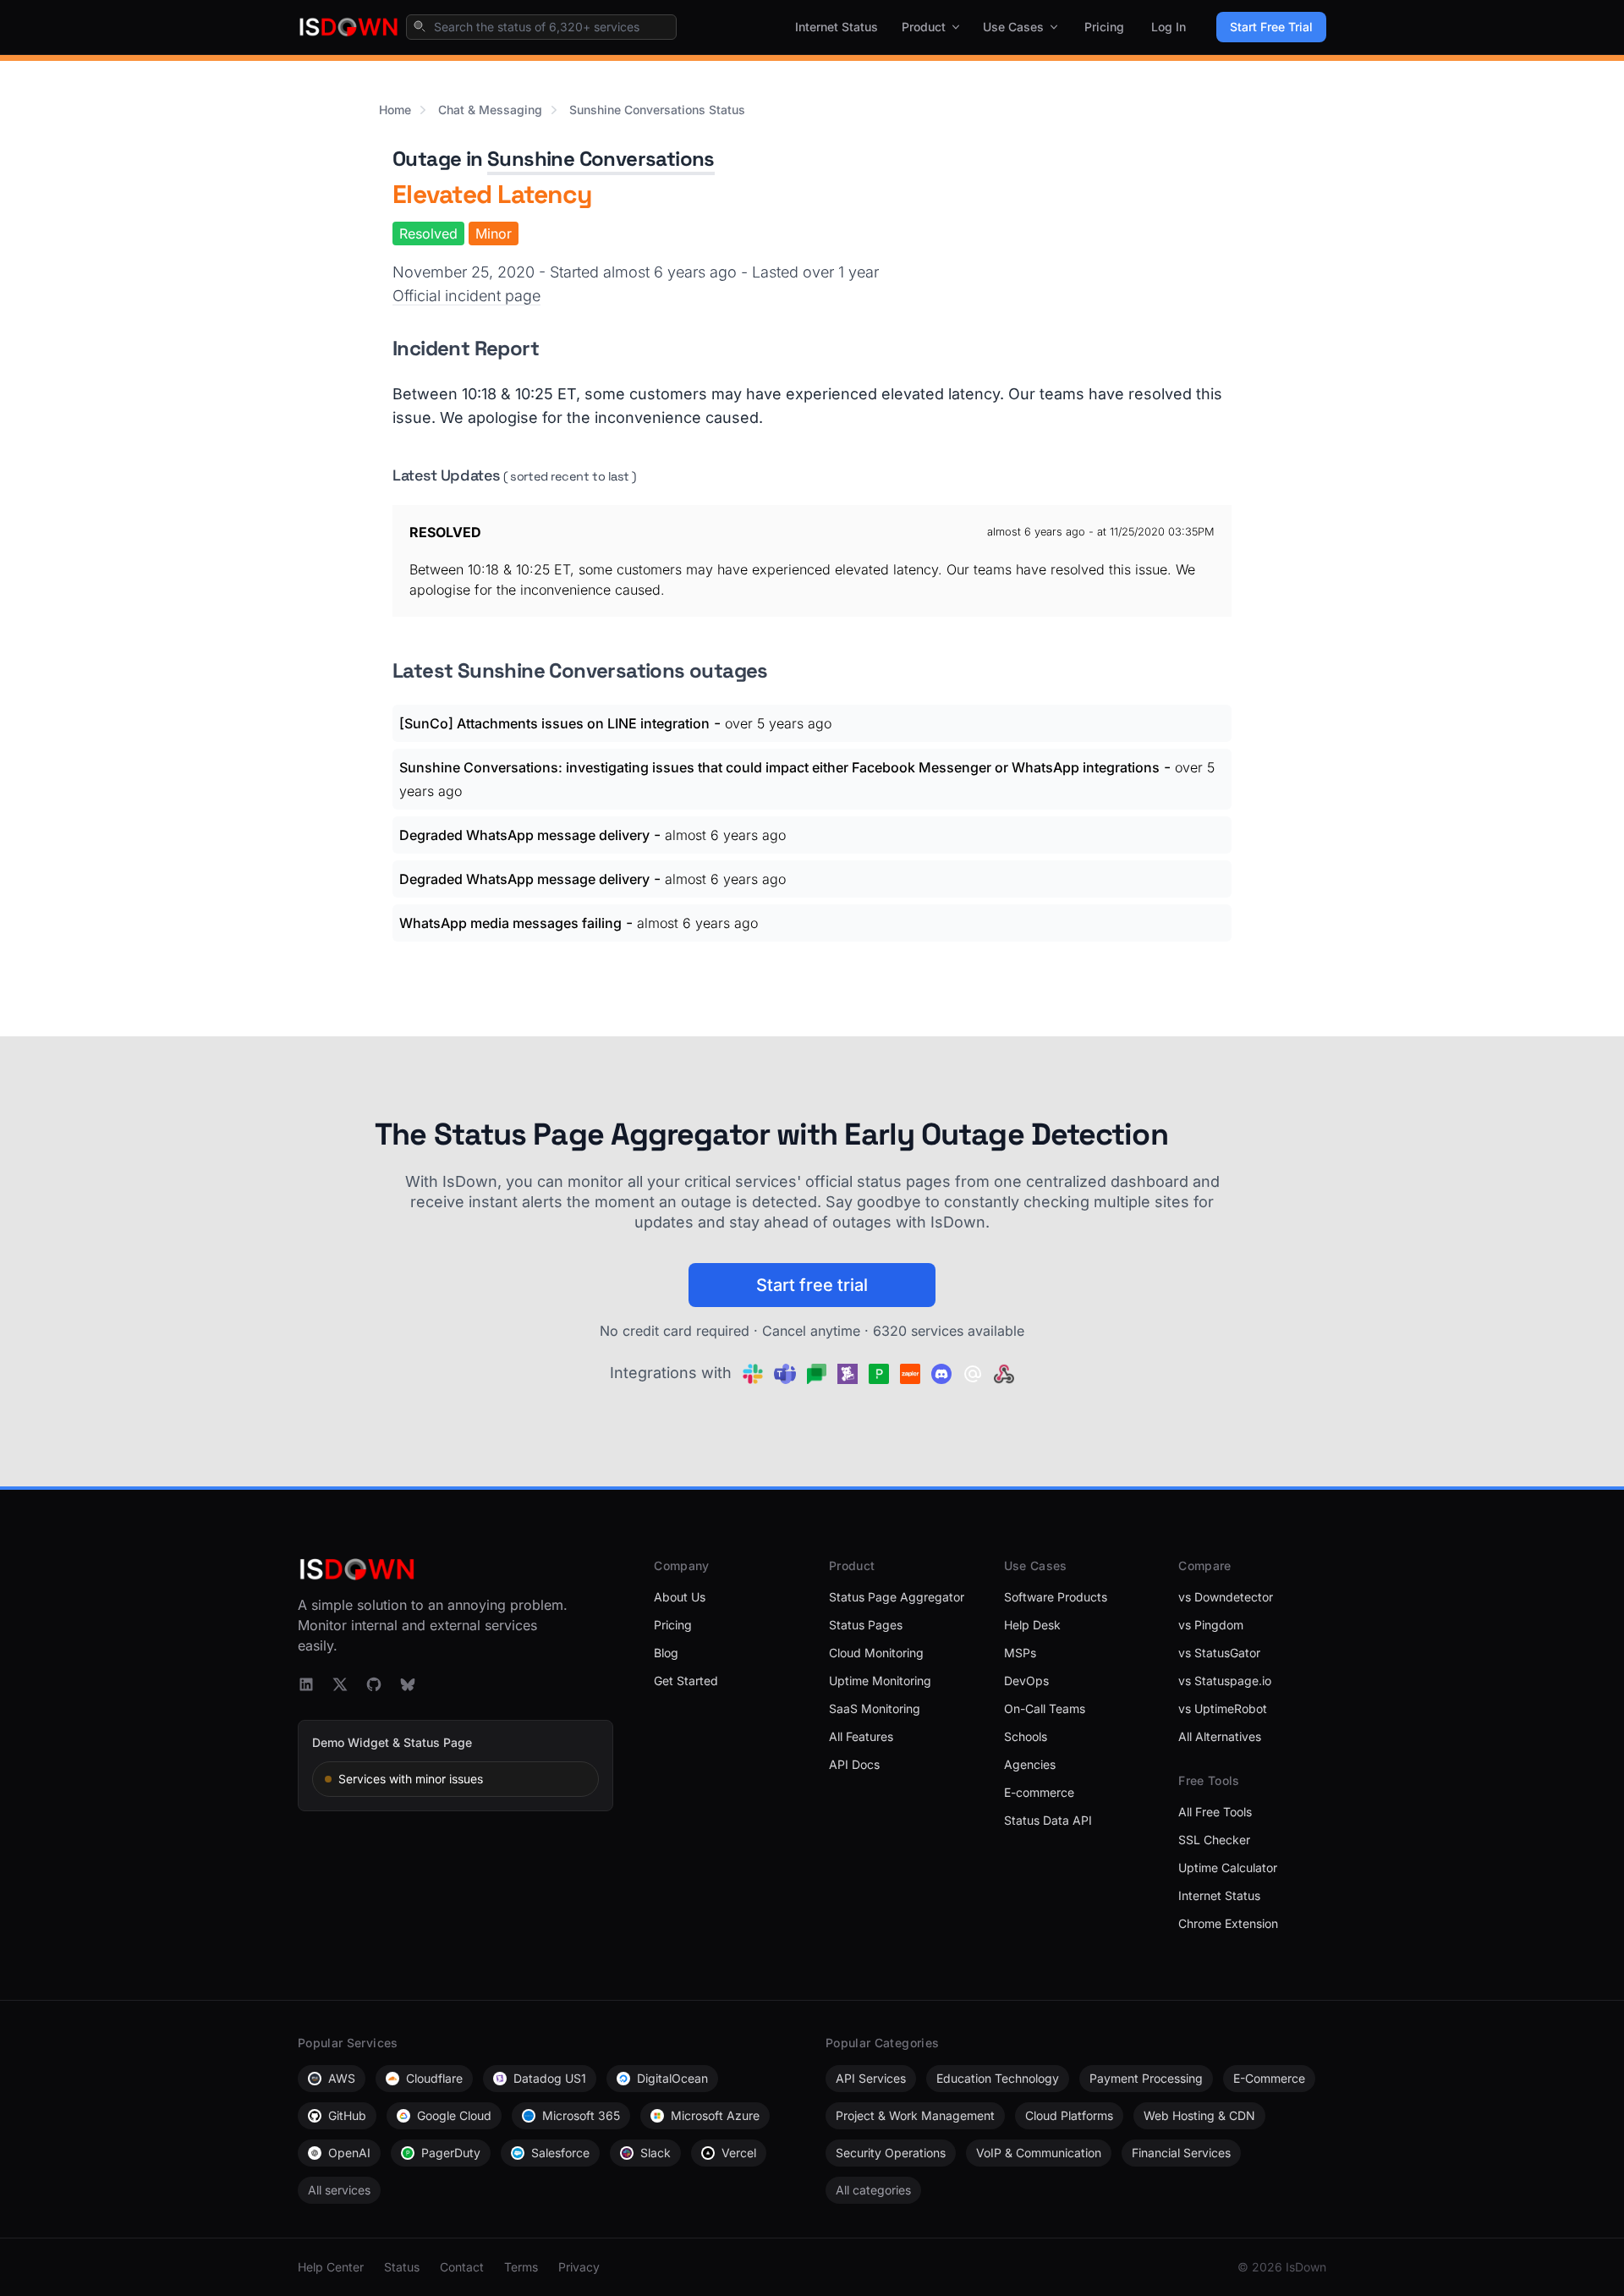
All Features (861, 1736)
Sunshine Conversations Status (657, 110)
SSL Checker (1214, 1840)
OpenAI (349, 2153)
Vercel (739, 2153)
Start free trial (812, 1285)
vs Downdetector (1226, 1597)
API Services (871, 2078)
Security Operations (891, 2153)
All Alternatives (1220, 1736)
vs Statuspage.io (1225, 1681)
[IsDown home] (348, 27)
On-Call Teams (1045, 1708)
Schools (1026, 1736)
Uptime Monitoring (880, 1681)
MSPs (1020, 1653)
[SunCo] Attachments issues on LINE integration (554, 723)
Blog (666, 1653)
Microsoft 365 (581, 2115)
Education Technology (998, 2078)
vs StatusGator (1219, 1653)
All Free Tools (1215, 1812)
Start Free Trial (1271, 27)
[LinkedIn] (306, 1684)
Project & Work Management (915, 2115)
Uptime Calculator (1228, 1868)
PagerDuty (451, 2153)
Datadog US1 (550, 2078)
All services (339, 2190)
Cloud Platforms (1069, 2115)
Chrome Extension (1228, 1923)
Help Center (331, 2267)
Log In (1169, 27)
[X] (340, 1684)
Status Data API (1048, 1820)
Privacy (579, 2267)
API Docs (854, 1764)
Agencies (1030, 1764)
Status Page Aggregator (897, 1597)
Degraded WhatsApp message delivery (524, 835)
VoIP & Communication (1039, 2153)
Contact (462, 2267)
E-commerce (1039, 1792)
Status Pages (866, 1625)
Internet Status (837, 27)
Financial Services (1181, 2153)
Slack (656, 2153)
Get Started (686, 1681)
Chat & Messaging (490, 110)
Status (402, 2267)
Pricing (1104, 27)
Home (395, 110)
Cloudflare (434, 2078)
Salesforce (560, 2153)
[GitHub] (374, 1684)
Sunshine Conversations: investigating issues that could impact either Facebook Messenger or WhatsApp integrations (779, 767)
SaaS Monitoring (875, 1708)
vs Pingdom (1211, 1625)
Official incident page (466, 296)
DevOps (1026, 1681)
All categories (873, 2190)
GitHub (347, 2115)
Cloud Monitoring (876, 1653)
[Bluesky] (408, 1684)
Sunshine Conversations (601, 159)
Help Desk (1032, 1625)
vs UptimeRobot (1223, 1708)
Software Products (1056, 1597)
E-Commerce (1269, 2078)
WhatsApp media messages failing (510, 923)
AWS (342, 2078)
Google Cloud (454, 2115)
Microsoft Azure (715, 2115)
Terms (521, 2267)
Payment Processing (1146, 2078)
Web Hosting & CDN (1199, 2115)
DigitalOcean (672, 2078)
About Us (680, 1597)
